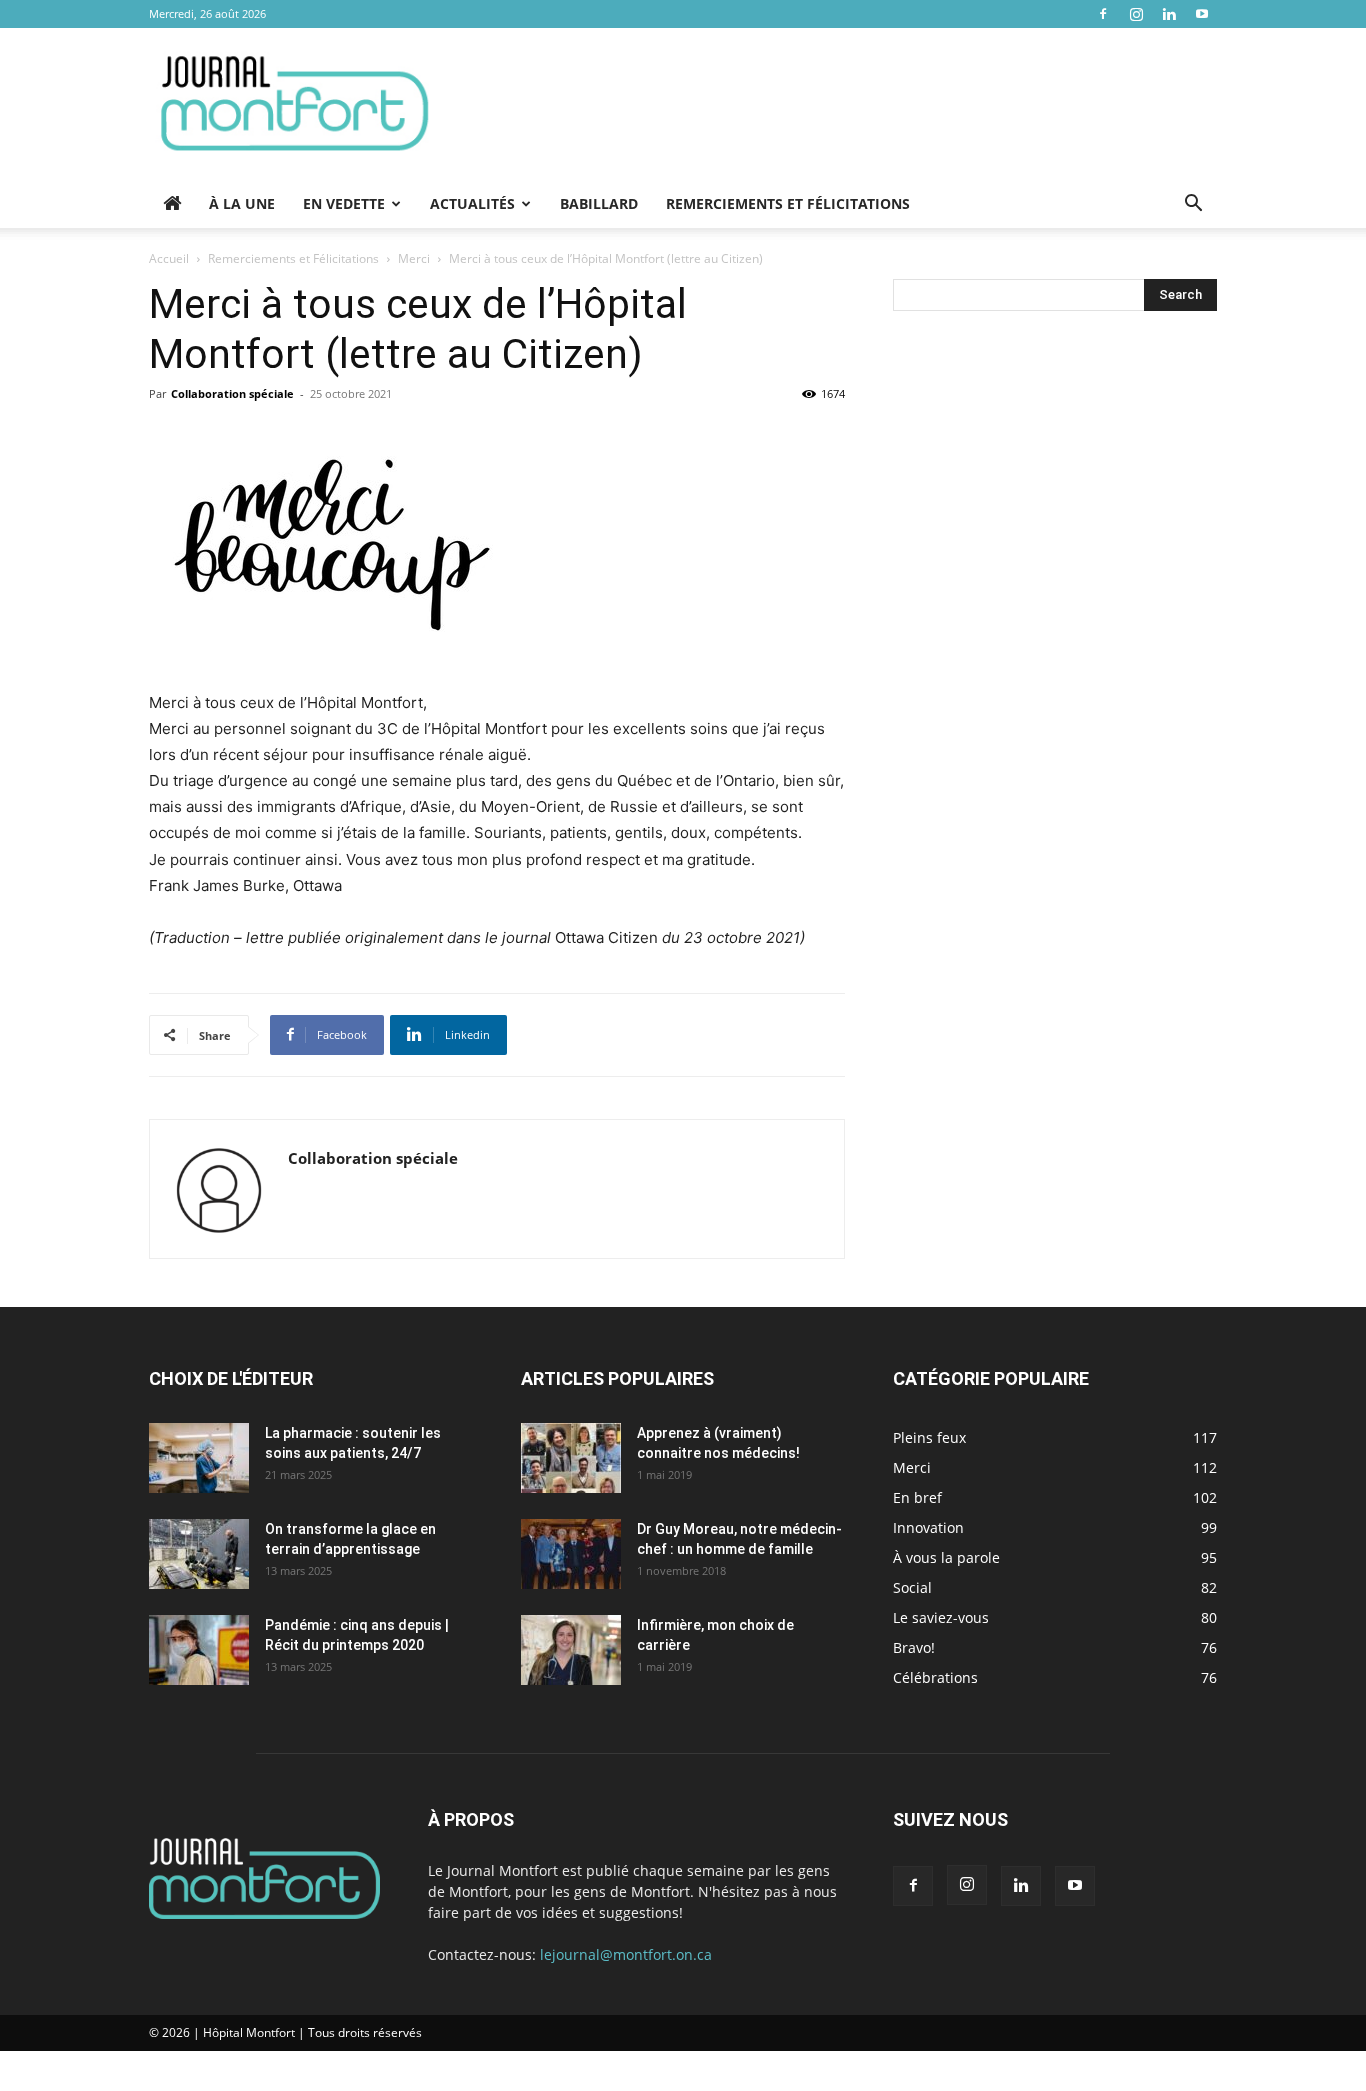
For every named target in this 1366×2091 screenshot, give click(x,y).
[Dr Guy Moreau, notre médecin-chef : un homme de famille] (571, 1554)
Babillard (599, 203)
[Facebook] (1103, 14)
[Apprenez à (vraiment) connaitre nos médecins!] (571, 1458)
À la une (242, 203)
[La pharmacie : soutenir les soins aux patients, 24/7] (199, 1458)
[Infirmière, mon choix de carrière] (571, 1650)
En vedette (344, 203)
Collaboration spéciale (232, 393)
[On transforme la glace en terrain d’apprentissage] (199, 1554)
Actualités (472, 203)
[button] (1193, 205)
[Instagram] (1136, 14)
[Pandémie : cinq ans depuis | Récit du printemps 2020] (199, 1650)
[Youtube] (1202, 14)
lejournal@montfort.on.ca (626, 1954)
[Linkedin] (1169, 14)
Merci (414, 258)
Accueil (169, 258)
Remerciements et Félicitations (788, 203)
